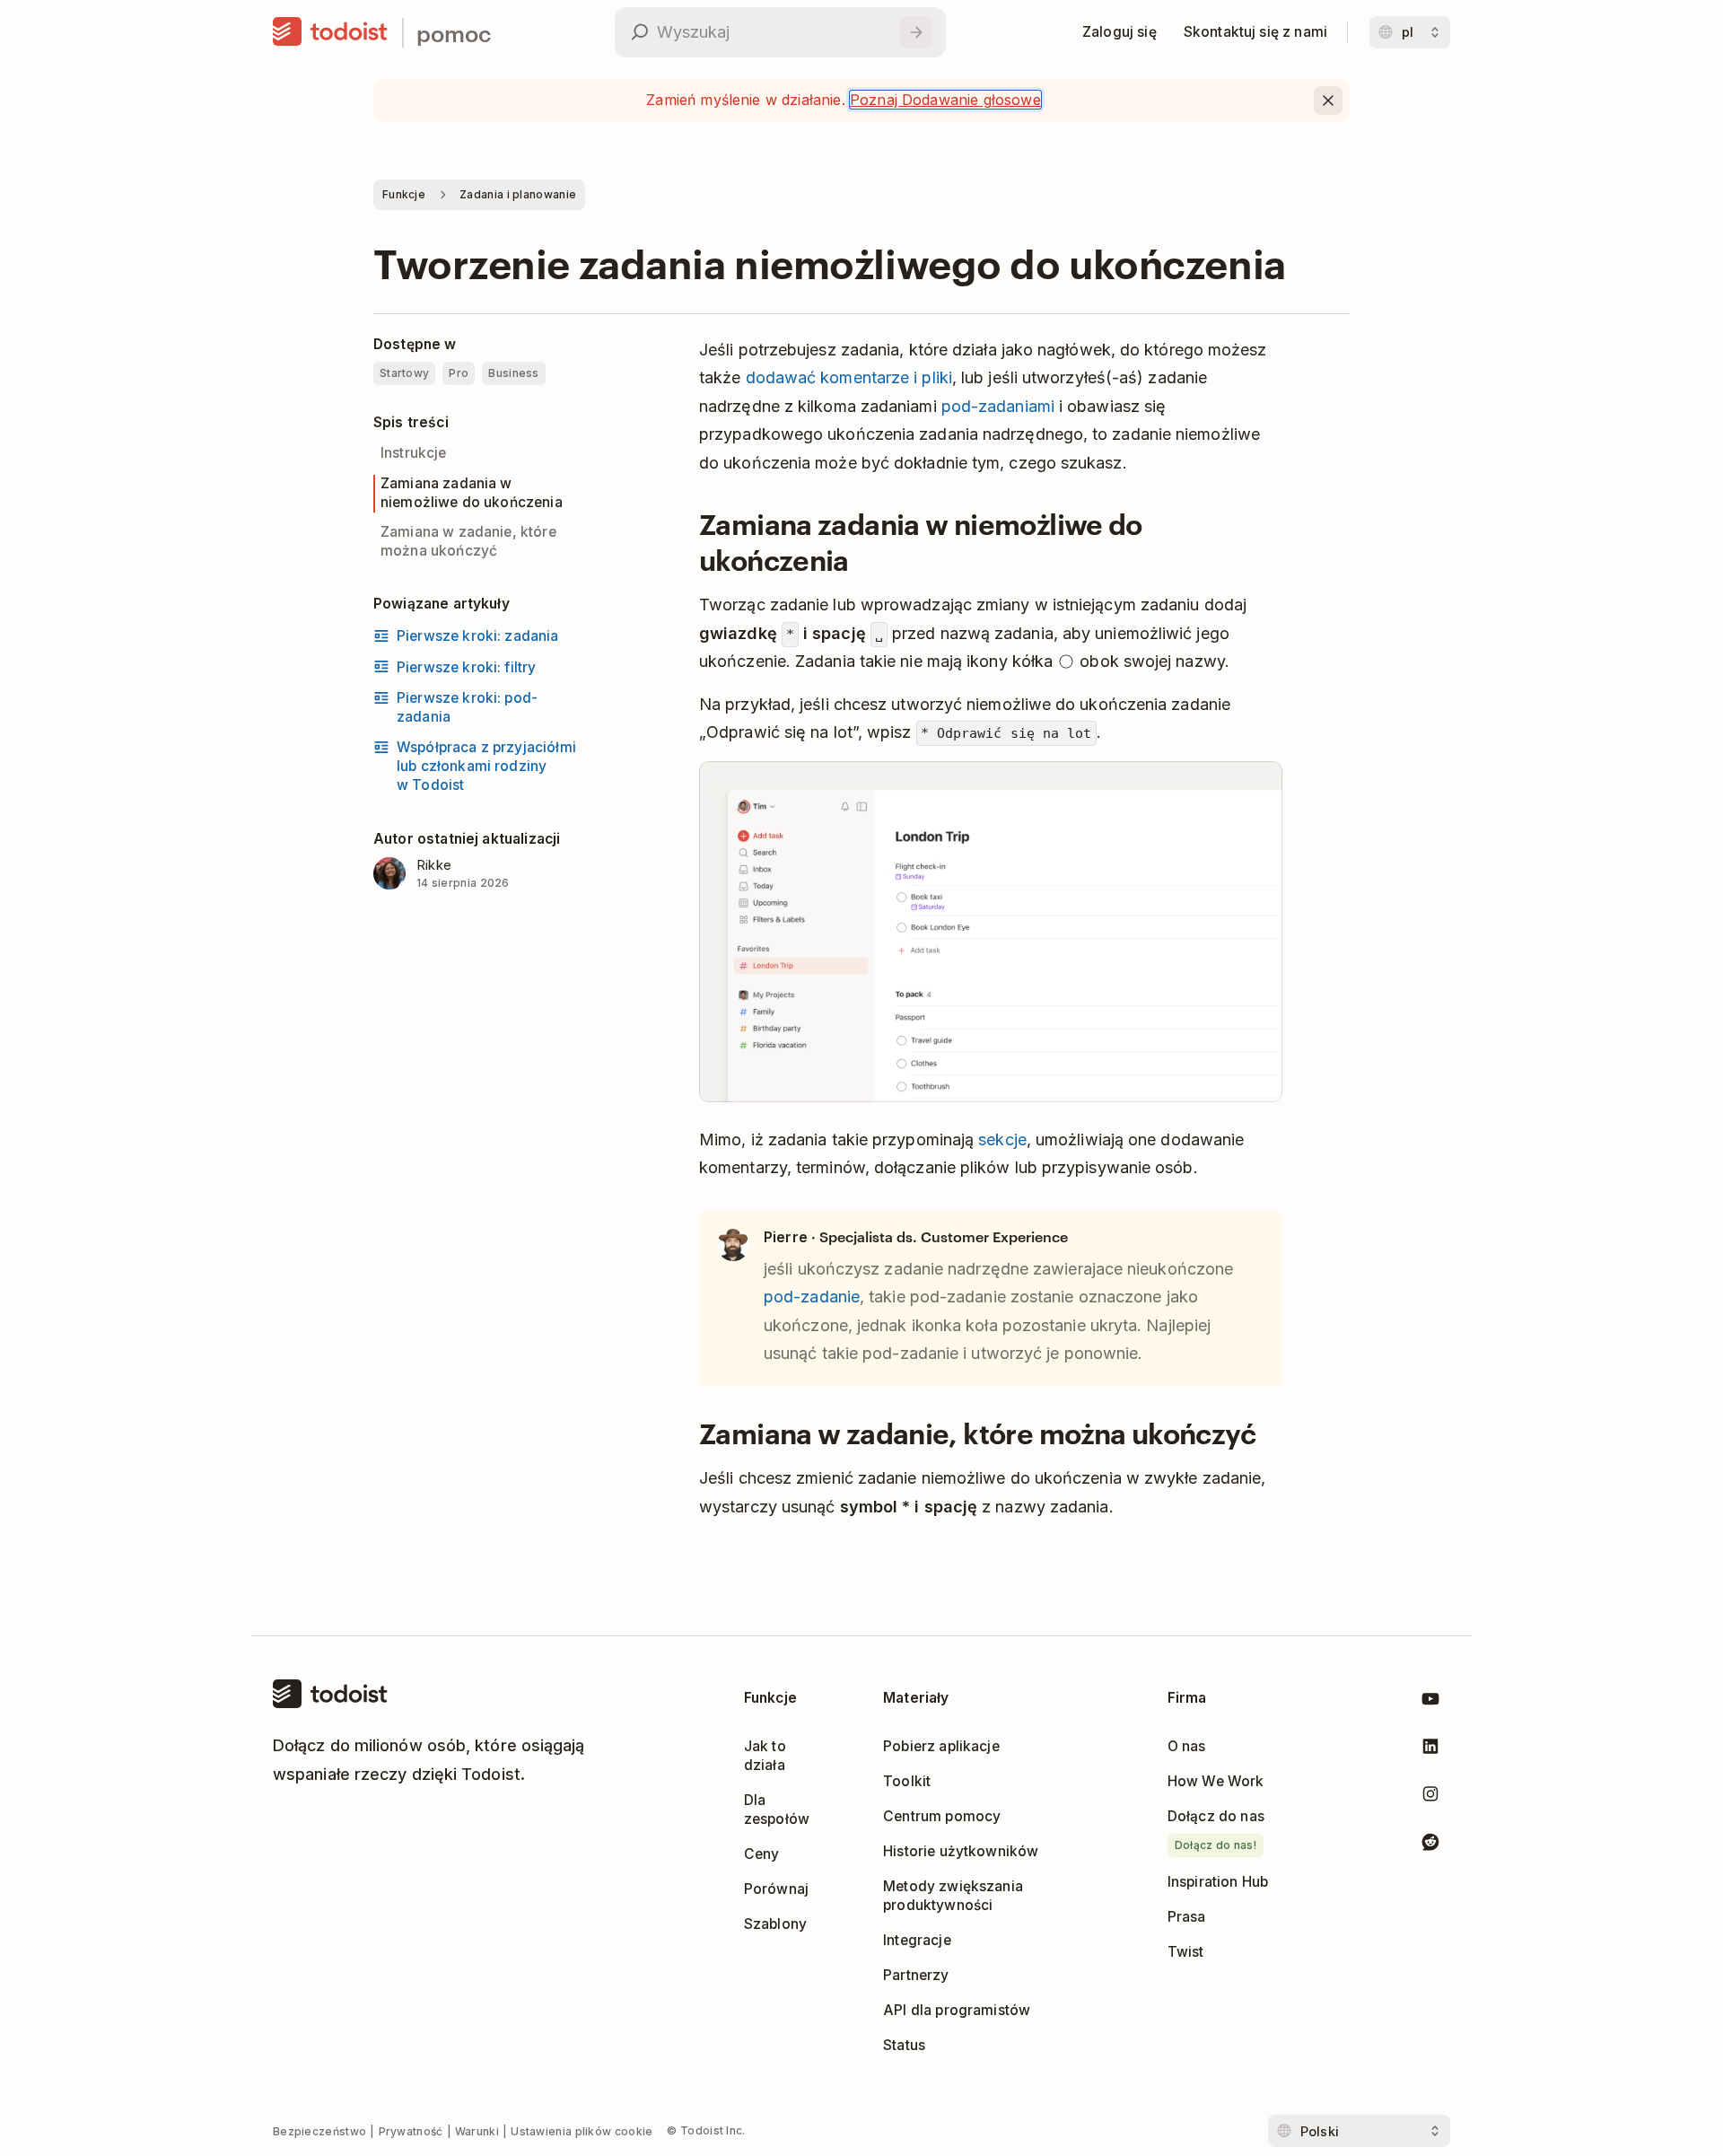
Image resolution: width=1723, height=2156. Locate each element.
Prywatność (411, 2131)
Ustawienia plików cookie (582, 2131)
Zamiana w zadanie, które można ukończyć (468, 541)
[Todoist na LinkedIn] (1430, 1750)
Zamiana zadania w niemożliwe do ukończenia (472, 493)
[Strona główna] (330, 32)
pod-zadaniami (998, 406)
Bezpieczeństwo (319, 2131)
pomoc (454, 33)
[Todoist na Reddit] (1430, 1845)
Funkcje (404, 194)
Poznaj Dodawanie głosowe (945, 100)
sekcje (1002, 1139)
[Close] (1328, 101)
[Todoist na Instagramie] (1430, 1797)
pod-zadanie (812, 1297)
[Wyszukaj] (916, 32)
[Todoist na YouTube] (1430, 1702)
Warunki (477, 2131)
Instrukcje (414, 453)
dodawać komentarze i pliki (849, 377)
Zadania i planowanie (518, 194)
